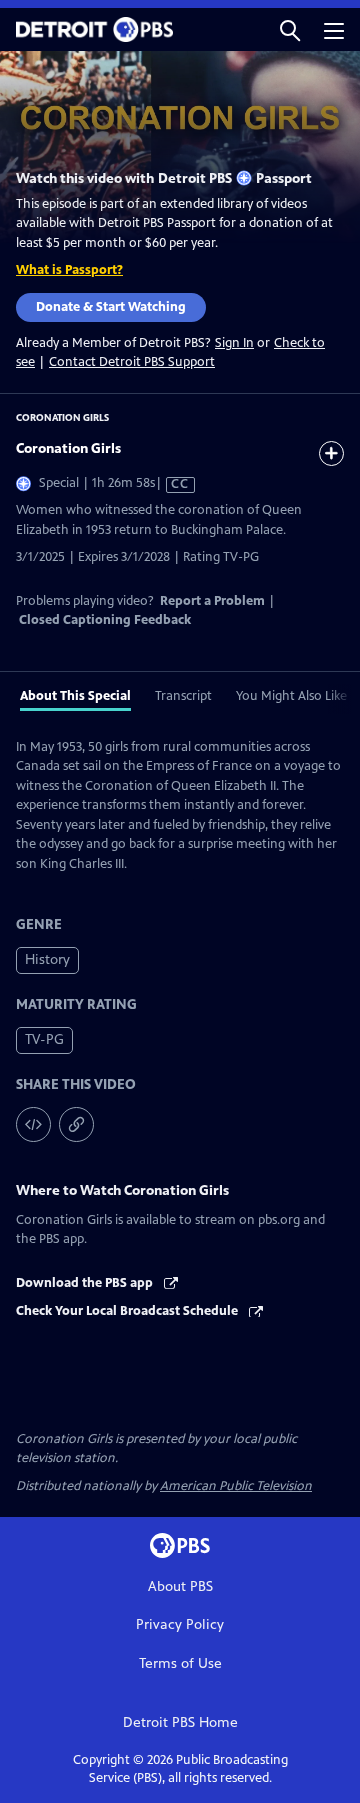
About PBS (180, 1586)
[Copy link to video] (76, 1124)
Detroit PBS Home (180, 1722)
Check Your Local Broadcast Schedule (128, 1311)
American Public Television (236, 1486)
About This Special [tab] (75, 696)
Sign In (234, 343)
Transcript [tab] (183, 696)
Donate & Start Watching (111, 307)
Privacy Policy (180, 1624)
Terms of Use (180, 1663)
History (47, 959)
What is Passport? (69, 270)
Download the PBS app (86, 1283)
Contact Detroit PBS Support (132, 362)
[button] (290, 29)
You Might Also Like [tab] (291, 696)
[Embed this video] (33, 1124)
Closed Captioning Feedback (105, 620)
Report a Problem (212, 601)
